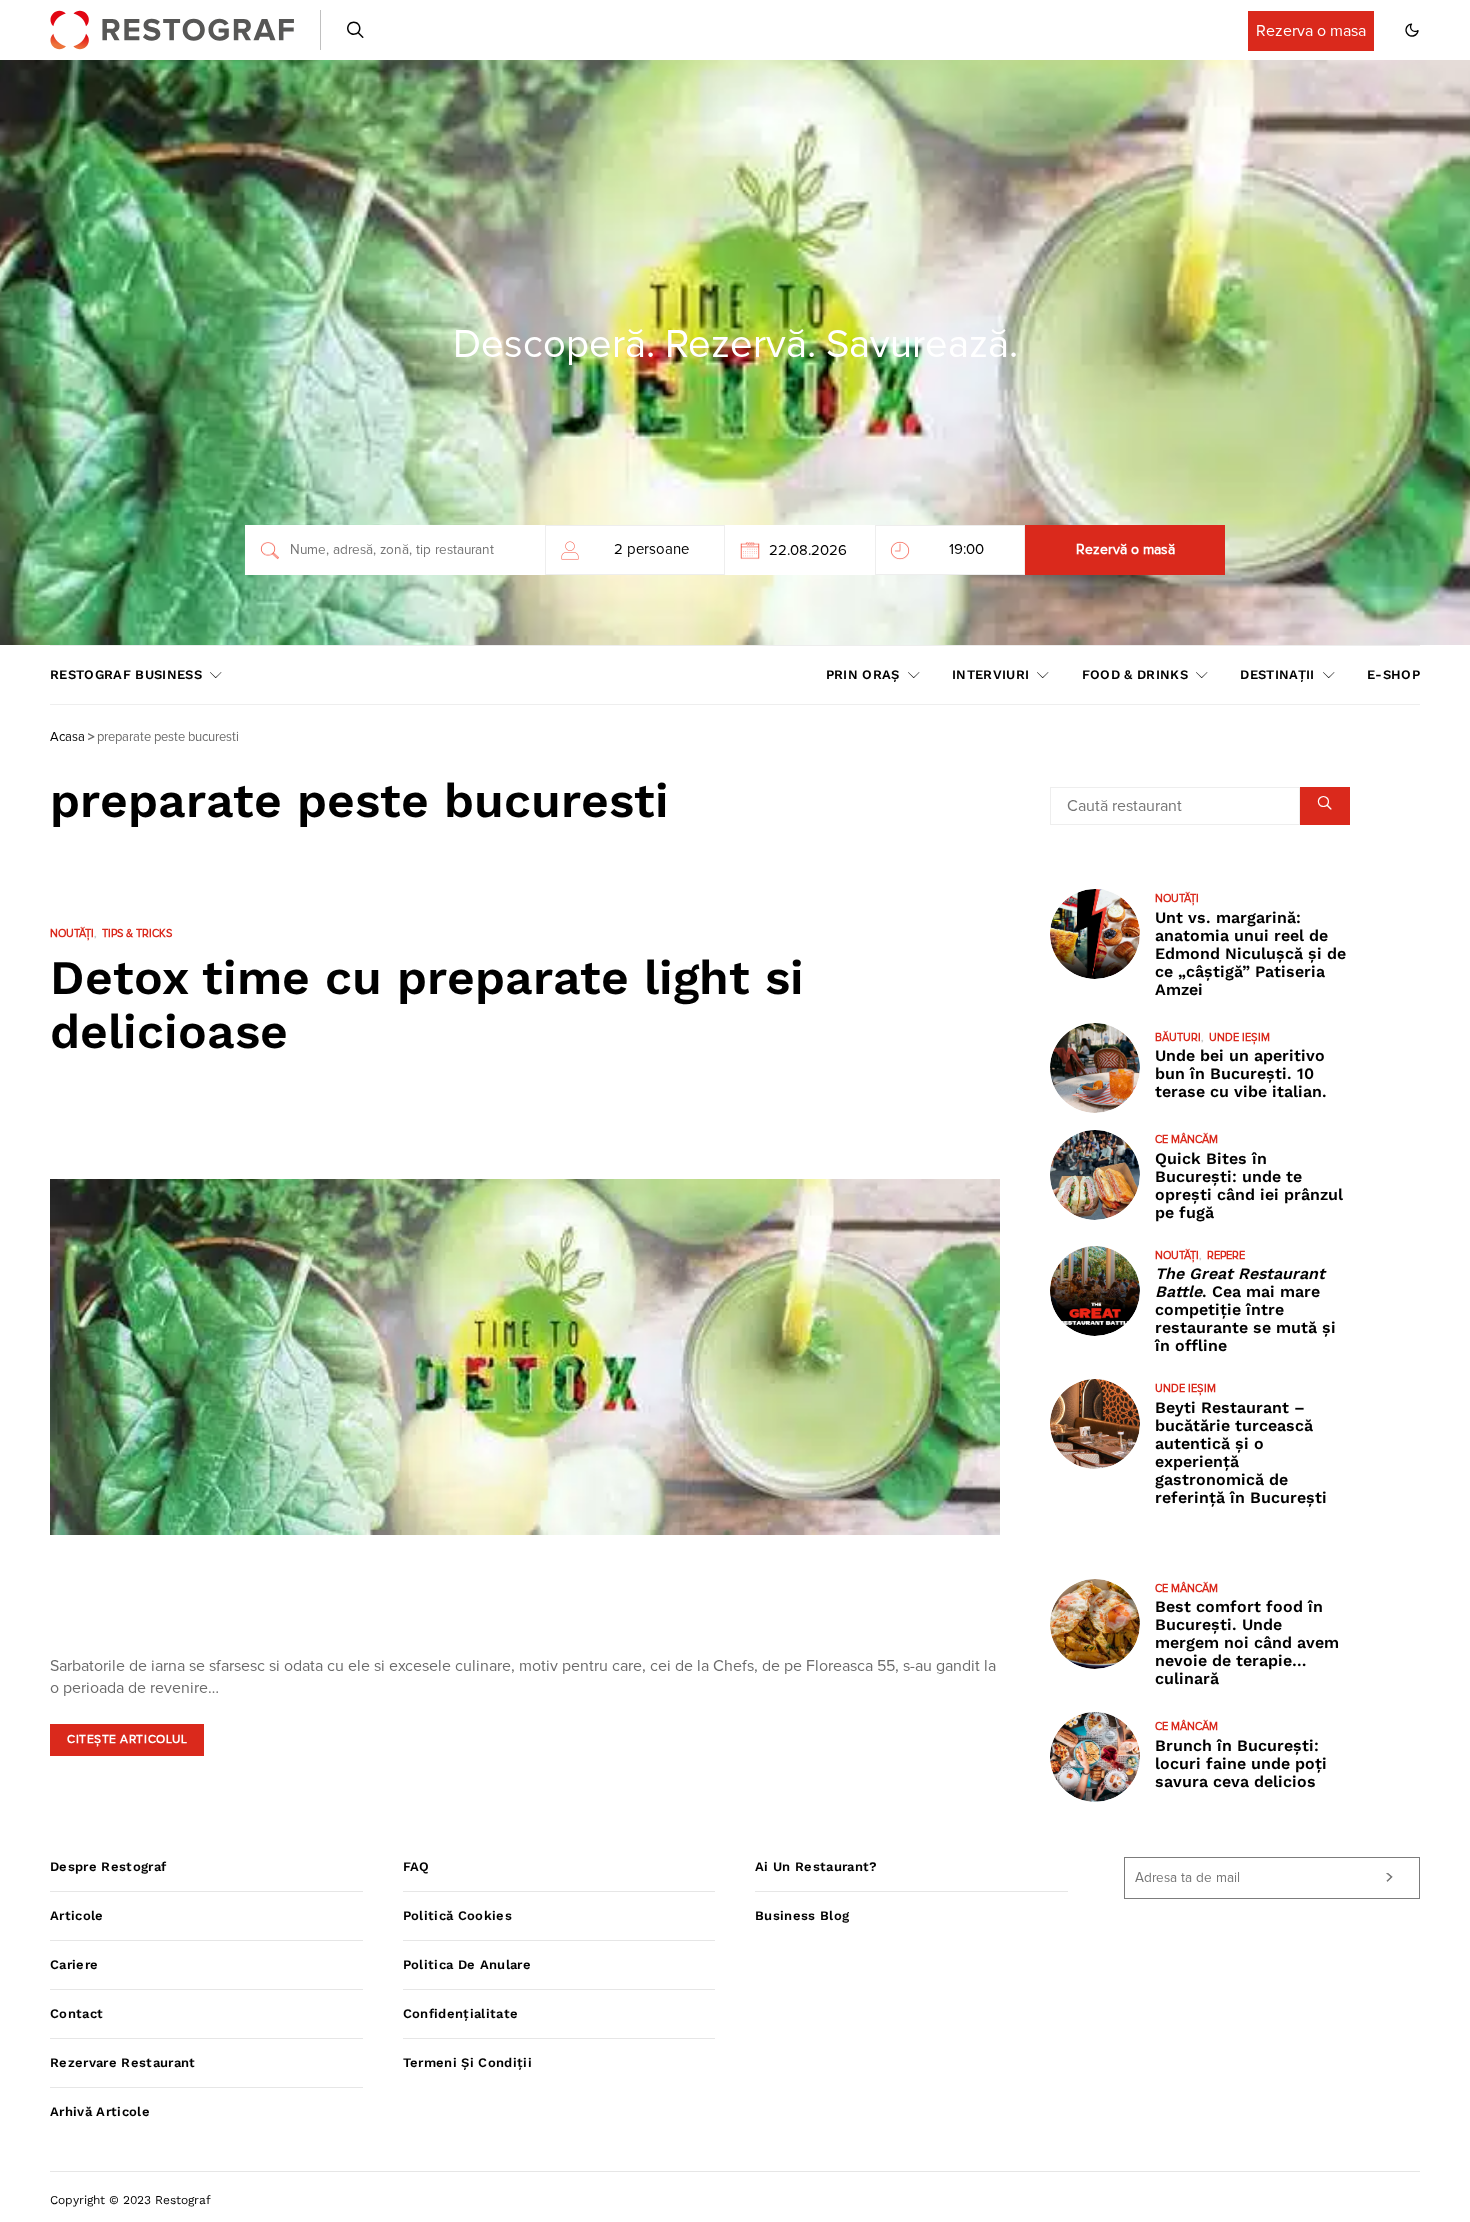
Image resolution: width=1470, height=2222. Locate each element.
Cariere (74, 1964)
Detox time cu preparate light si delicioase (427, 1004)
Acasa (67, 737)
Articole (77, 1915)
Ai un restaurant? (816, 1866)
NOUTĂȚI (72, 933)
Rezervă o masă (1125, 550)
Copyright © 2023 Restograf (130, 2200)
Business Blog (802, 1915)
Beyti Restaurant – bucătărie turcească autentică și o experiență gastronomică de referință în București (1241, 1452)
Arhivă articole (100, 2111)
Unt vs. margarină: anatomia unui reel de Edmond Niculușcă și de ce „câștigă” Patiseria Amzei (1250, 953)
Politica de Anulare (467, 1964)
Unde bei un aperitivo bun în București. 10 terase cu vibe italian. (1241, 1073)
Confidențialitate (461, 2013)
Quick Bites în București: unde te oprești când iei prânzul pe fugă (1249, 1185)
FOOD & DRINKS (1135, 674)
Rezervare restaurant (123, 2062)
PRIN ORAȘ (863, 674)
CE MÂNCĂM (1186, 1139)
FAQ (416, 1866)
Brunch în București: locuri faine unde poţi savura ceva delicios (1241, 1763)
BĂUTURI (1178, 1037)
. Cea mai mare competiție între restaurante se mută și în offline (1245, 1309)
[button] (1412, 30)
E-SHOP (1393, 674)
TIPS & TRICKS (137, 933)
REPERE (1226, 1255)
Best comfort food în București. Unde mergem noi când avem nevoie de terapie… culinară (1247, 1642)
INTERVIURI (990, 674)
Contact (76, 2013)
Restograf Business (126, 674)
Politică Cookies (457, 1915)
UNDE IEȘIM (1239, 1037)
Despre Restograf (108, 1866)
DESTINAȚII (1277, 674)
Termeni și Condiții (467, 2062)
